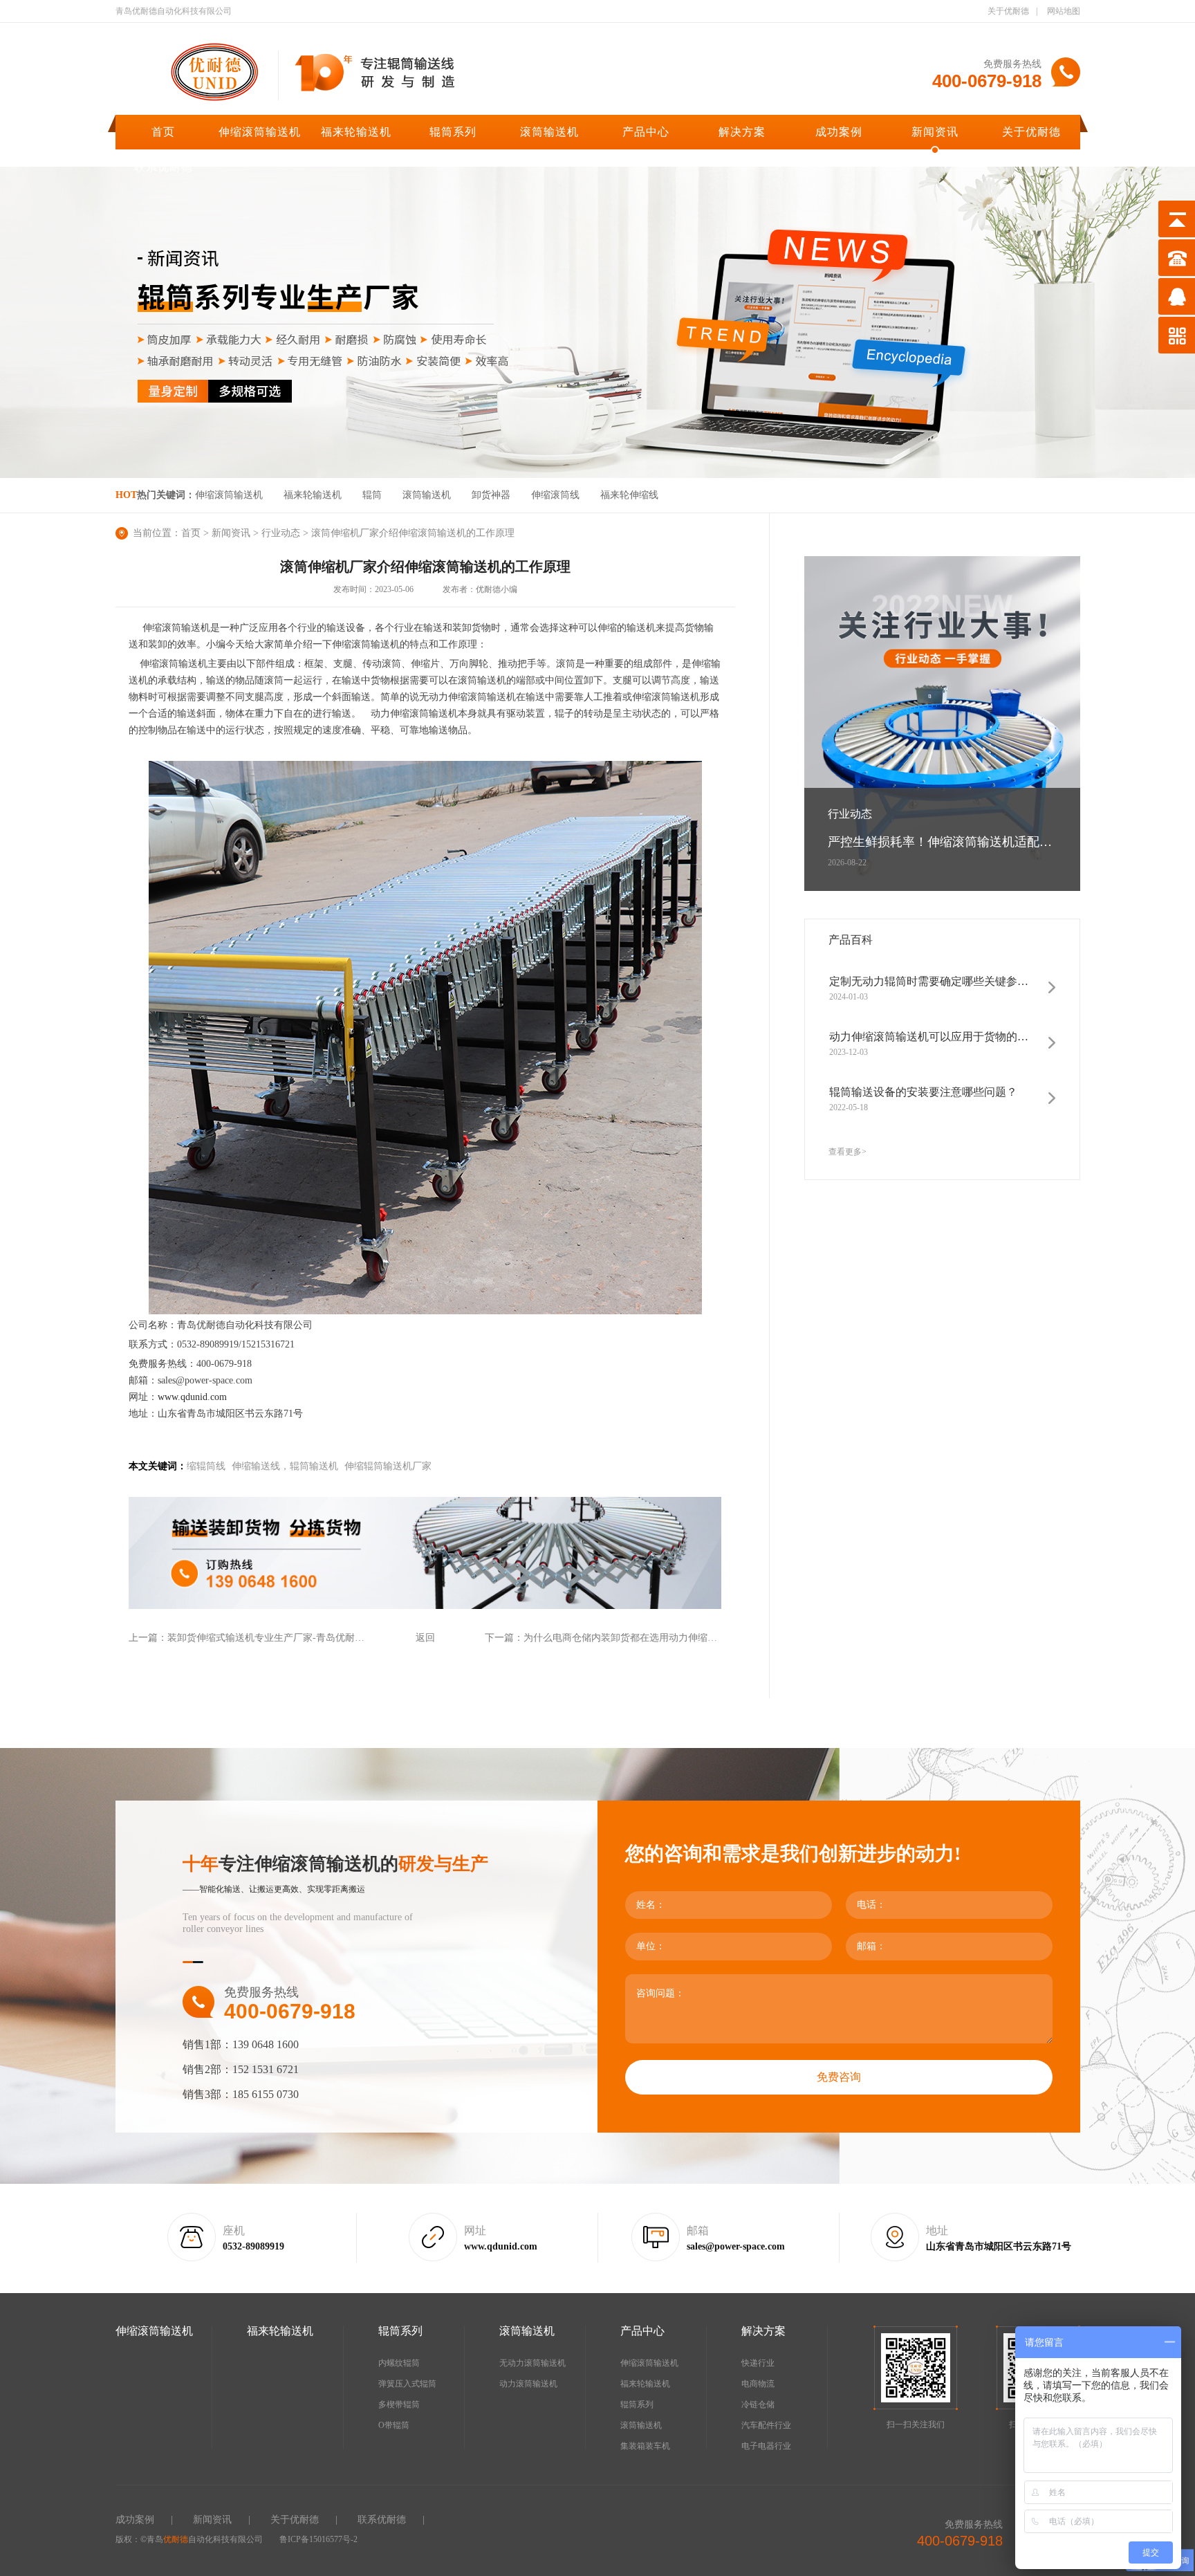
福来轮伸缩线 (629, 495)
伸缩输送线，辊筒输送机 (285, 1466)
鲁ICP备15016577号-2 (318, 2539)
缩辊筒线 (206, 1466)
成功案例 (839, 132)
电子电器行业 (766, 2446)
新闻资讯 (935, 132)
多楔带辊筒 (399, 2404)
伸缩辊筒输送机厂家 (388, 1466)
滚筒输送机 (549, 132)
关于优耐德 (1008, 11)
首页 (163, 132)
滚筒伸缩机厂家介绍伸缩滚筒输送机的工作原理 (413, 533)
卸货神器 (491, 495)
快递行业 (758, 2363)
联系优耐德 (164, 167)
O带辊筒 (394, 2425)
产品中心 (646, 132)
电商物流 (758, 2384)
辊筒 (372, 495)
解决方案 (742, 132)
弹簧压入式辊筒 (407, 2384)
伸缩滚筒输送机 (260, 132)
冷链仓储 (758, 2404)
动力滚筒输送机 (528, 2384)
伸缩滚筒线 (555, 495)
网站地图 (1064, 11)
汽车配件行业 (766, 2425)
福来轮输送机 (356, 132)
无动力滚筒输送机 (532, 2363)
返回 (425, 1638)
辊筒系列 (453, 132)
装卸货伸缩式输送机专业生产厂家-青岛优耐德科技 (276, 1638)
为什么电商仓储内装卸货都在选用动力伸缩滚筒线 (630, 1638)
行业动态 (281, 533)
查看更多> (847, 1152)
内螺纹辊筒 (399, 2363)
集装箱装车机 (645, 2446)
